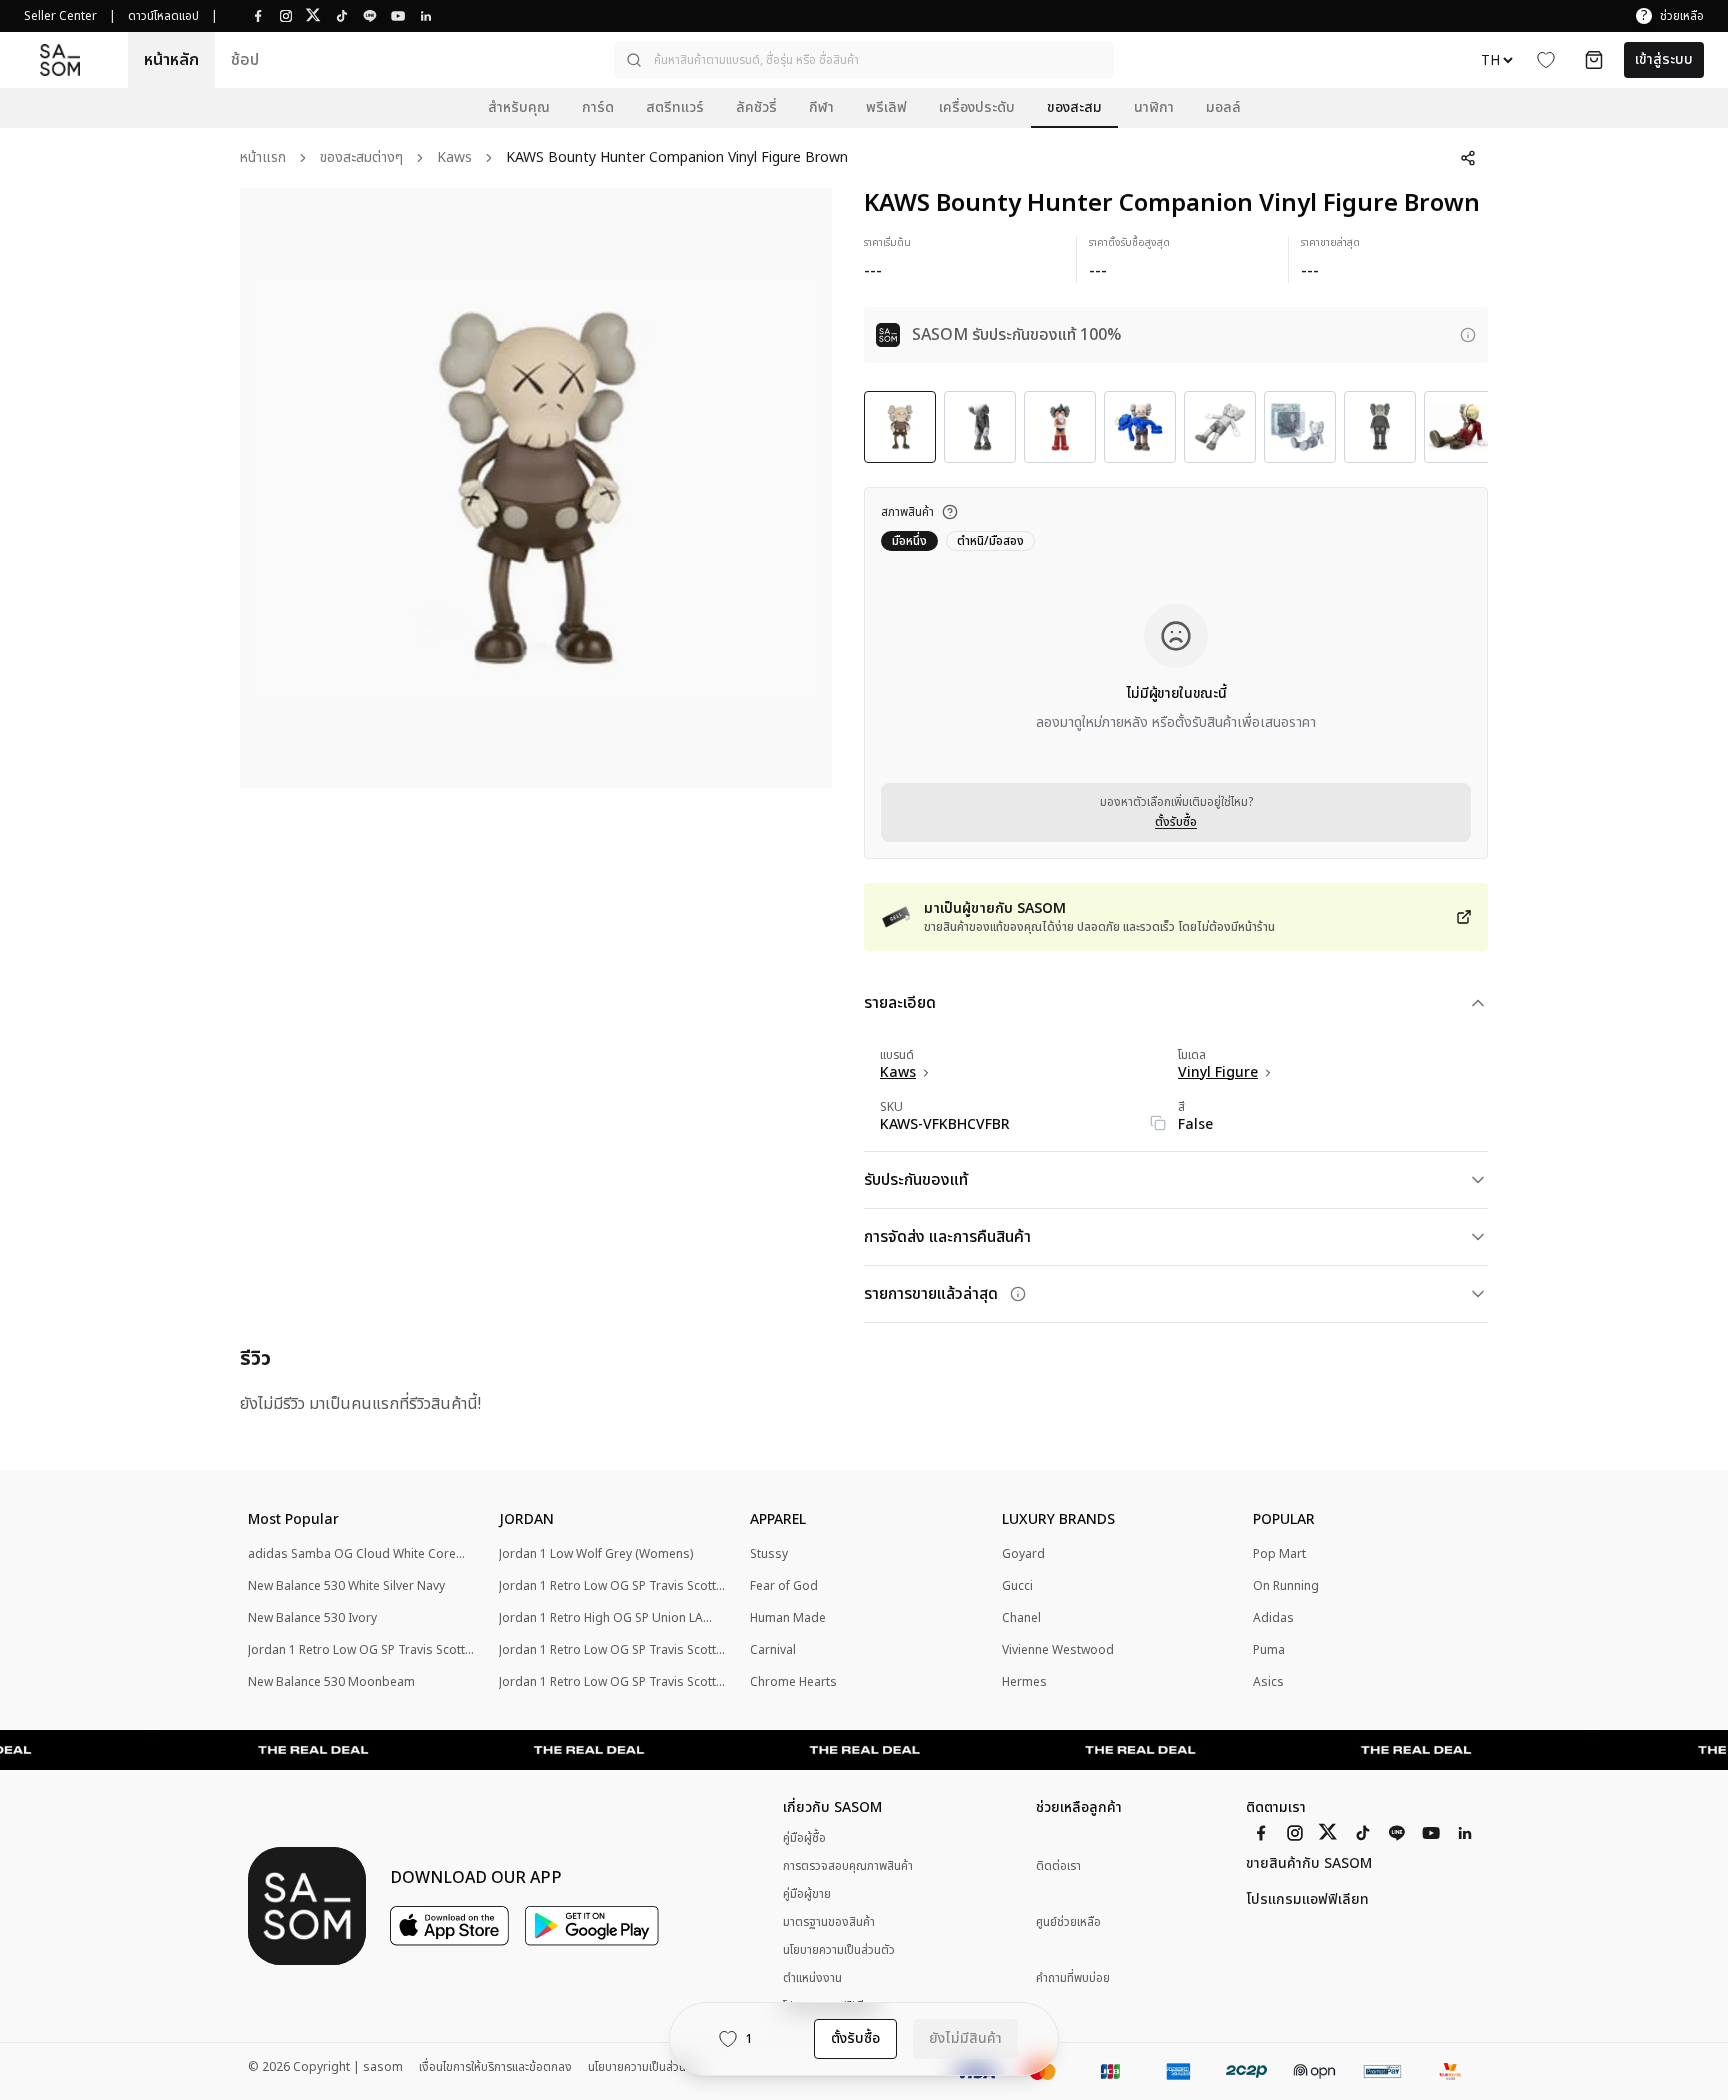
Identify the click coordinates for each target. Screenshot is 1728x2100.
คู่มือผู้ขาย (807, 1894)
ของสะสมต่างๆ (361, 158)
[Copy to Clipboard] (1158, 1123)
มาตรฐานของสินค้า (829, 1922)
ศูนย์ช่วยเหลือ (1068, 1922)
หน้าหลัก (171, 60)
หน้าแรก (263, 158)
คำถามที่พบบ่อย (1073, 1978)
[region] (536, 488)
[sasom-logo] (60, 59)
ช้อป (245, 60)
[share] (1468, 158)
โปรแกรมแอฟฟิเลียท (1307, 1900)
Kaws (454, 158)
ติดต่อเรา (1058, 1866)
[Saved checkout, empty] (1594, 60)
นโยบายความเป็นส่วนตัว (839, 1950)
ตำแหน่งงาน (812, 1978)
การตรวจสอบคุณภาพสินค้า (848, 1866)
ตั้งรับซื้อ (1176, 822)
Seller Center (60, 16)
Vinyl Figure (1218, 1073)
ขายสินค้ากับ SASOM (1309, 1864)
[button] (864, 60)
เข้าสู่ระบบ (1664, 59)
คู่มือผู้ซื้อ (804, 1838)
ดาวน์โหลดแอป (163, 16)
